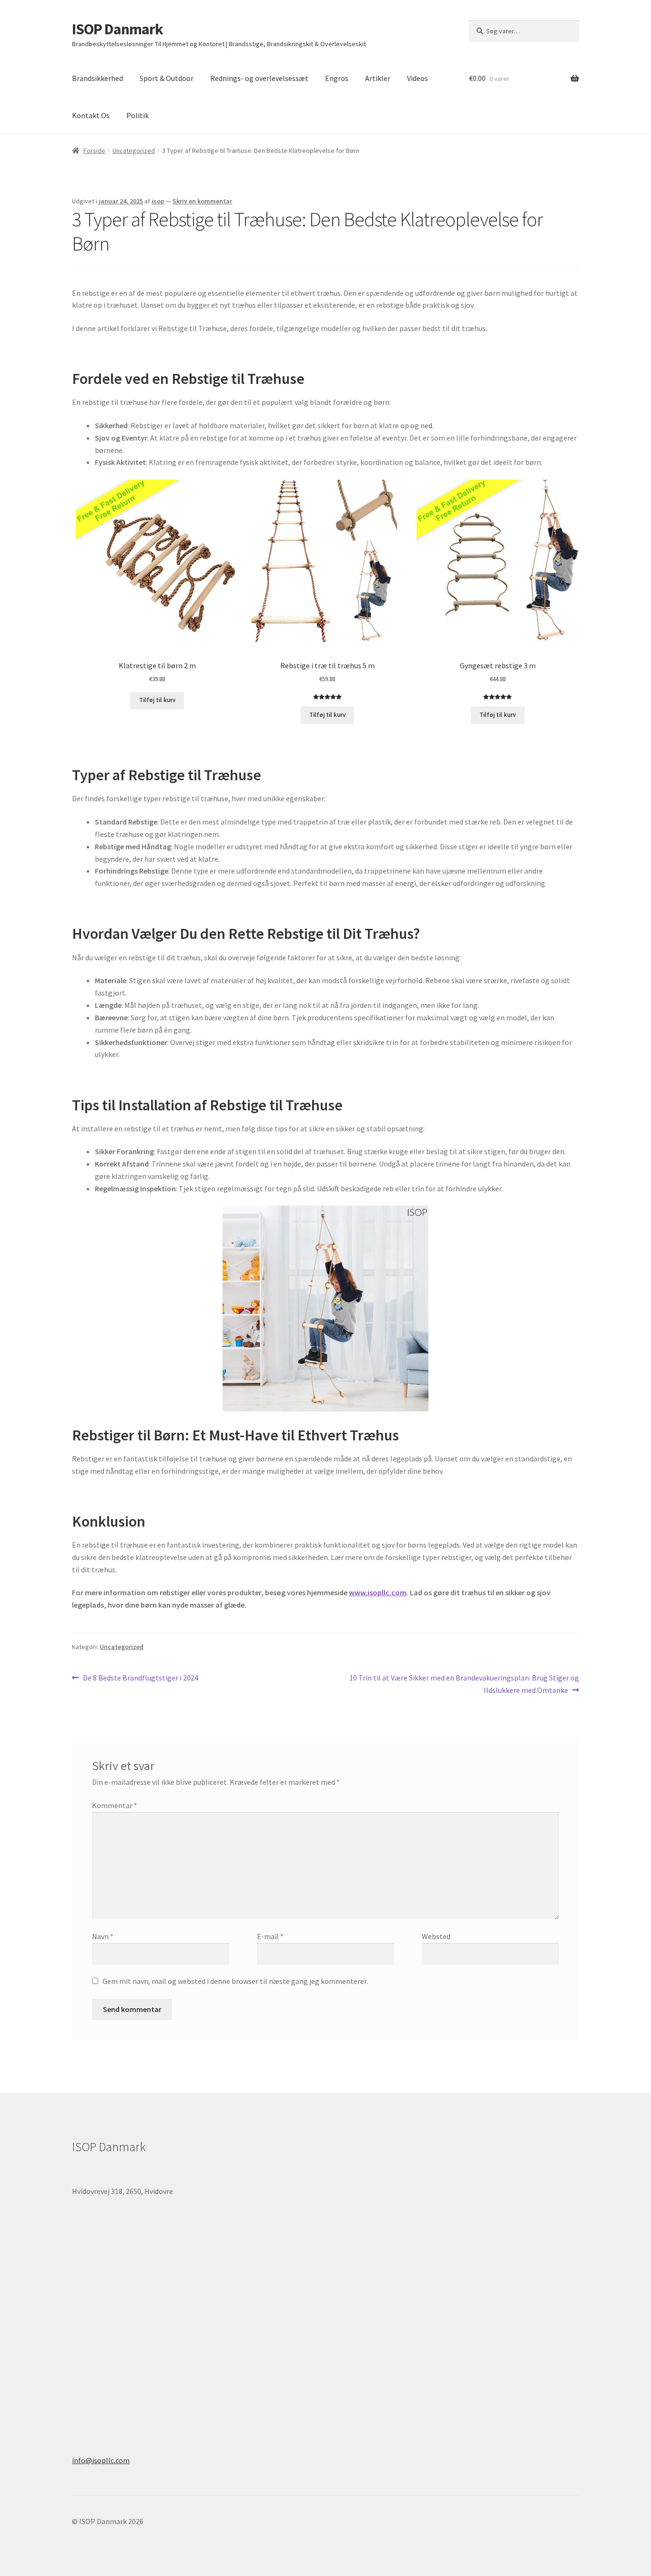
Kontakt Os (91, 115)
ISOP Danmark (117, 29)
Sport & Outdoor (167, 78)
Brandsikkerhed (97, 78)
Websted (436, 1936)
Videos (417, 78)
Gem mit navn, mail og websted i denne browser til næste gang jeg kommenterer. (235, 1981)
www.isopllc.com (378, 1592)
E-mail (270, 1936)
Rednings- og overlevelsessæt (259, 78)
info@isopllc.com (101, 2460)
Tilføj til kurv (157, 700)
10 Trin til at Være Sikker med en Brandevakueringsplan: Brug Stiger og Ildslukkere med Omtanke (464, 1684)
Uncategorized (134, 151)
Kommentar (115, 1805)
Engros (337, 78)
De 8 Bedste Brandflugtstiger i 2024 (140, 1678)
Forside (94, 151)
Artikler (378, 78)
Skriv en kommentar (202, 201)
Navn (103, 1936)
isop (158, 201)
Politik (137, 115)
